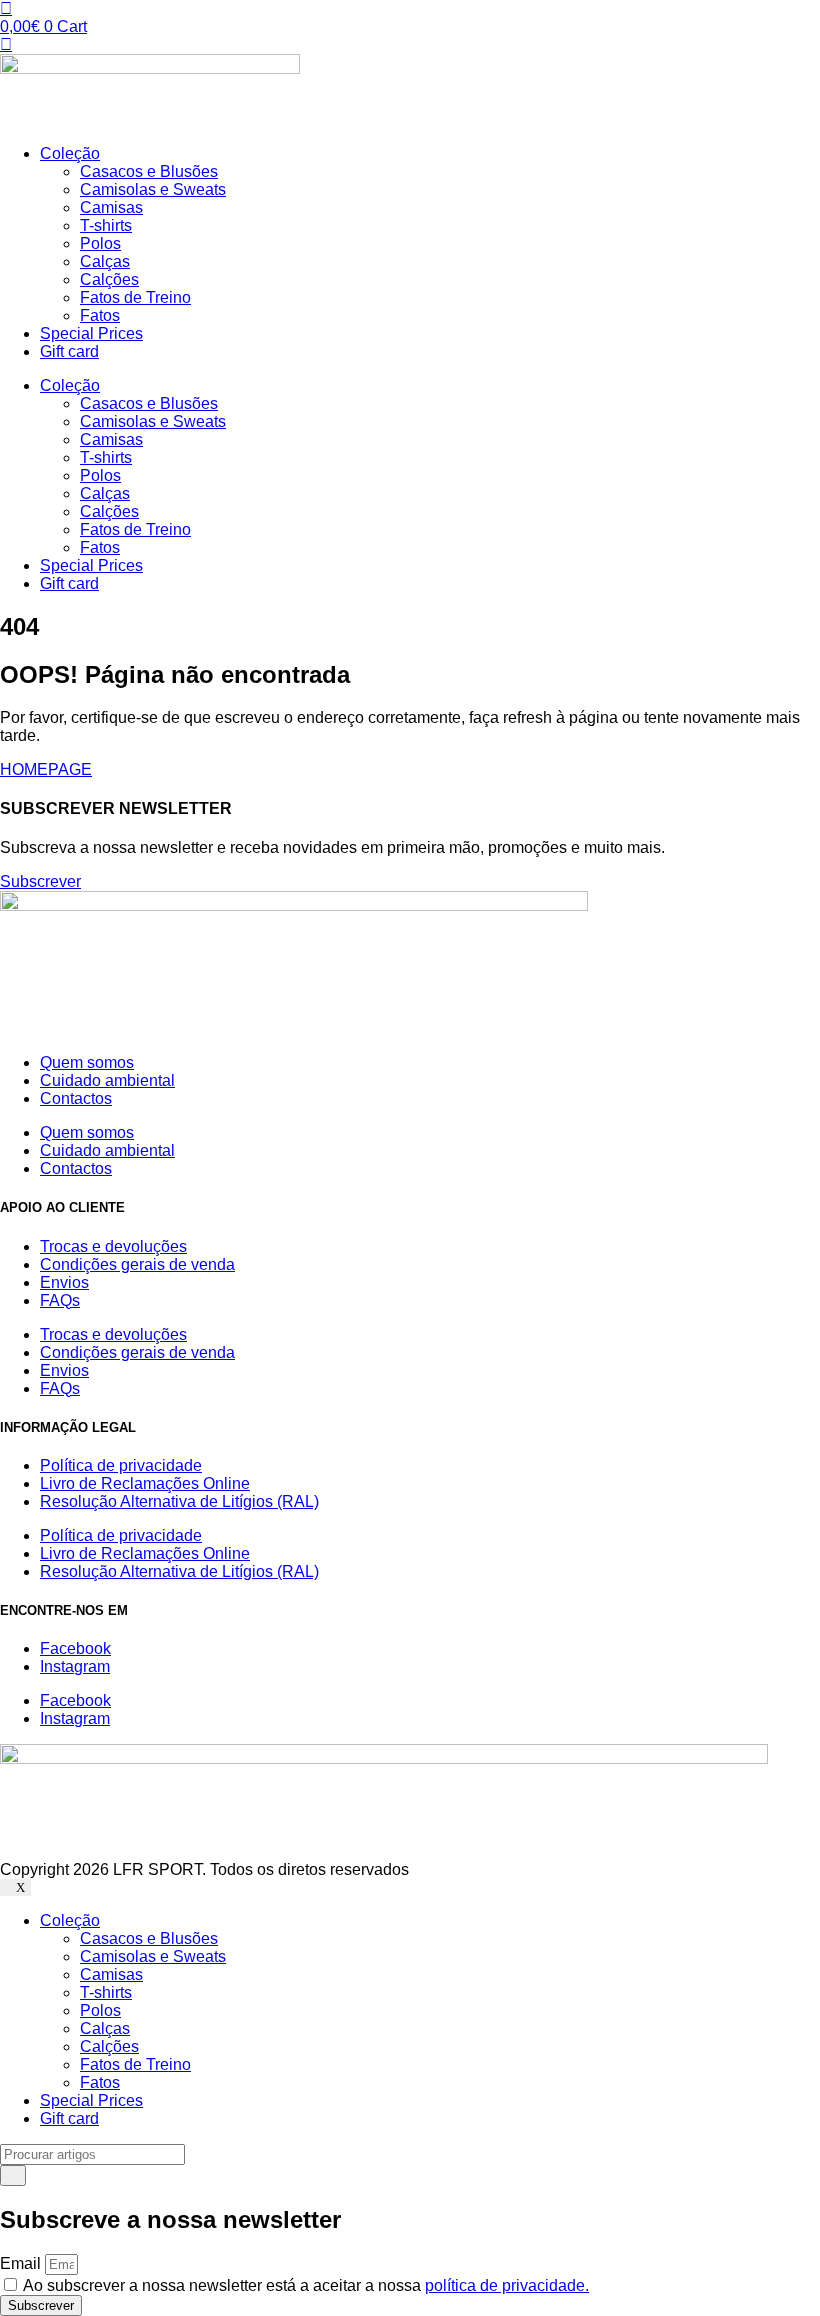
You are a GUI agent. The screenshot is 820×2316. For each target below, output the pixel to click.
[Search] (13, 2175)
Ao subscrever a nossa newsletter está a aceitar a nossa (306, 2285)
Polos (100, 243)
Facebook (75, 1648)
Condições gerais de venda (137, 1264)
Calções (109, 279)
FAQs (60, 1300)
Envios (64, 1282)
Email (22, 2263)
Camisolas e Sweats (153, 189)
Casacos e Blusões (149, 171)
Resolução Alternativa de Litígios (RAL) (179, 1501)
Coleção (70, 153)
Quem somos (87, 1062)
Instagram (75, 1666)
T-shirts (106, 225)
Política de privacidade (121, 1465)
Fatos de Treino (135, 297)
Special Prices (91, 333)
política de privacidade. (507, 2285)
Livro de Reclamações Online (145, 1483)
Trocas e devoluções (113, 1246)
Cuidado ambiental (107, 1080)
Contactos (76, 1098)
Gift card (69, 351)
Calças (105, 261)
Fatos (100, 315)
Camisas (111, 207)
